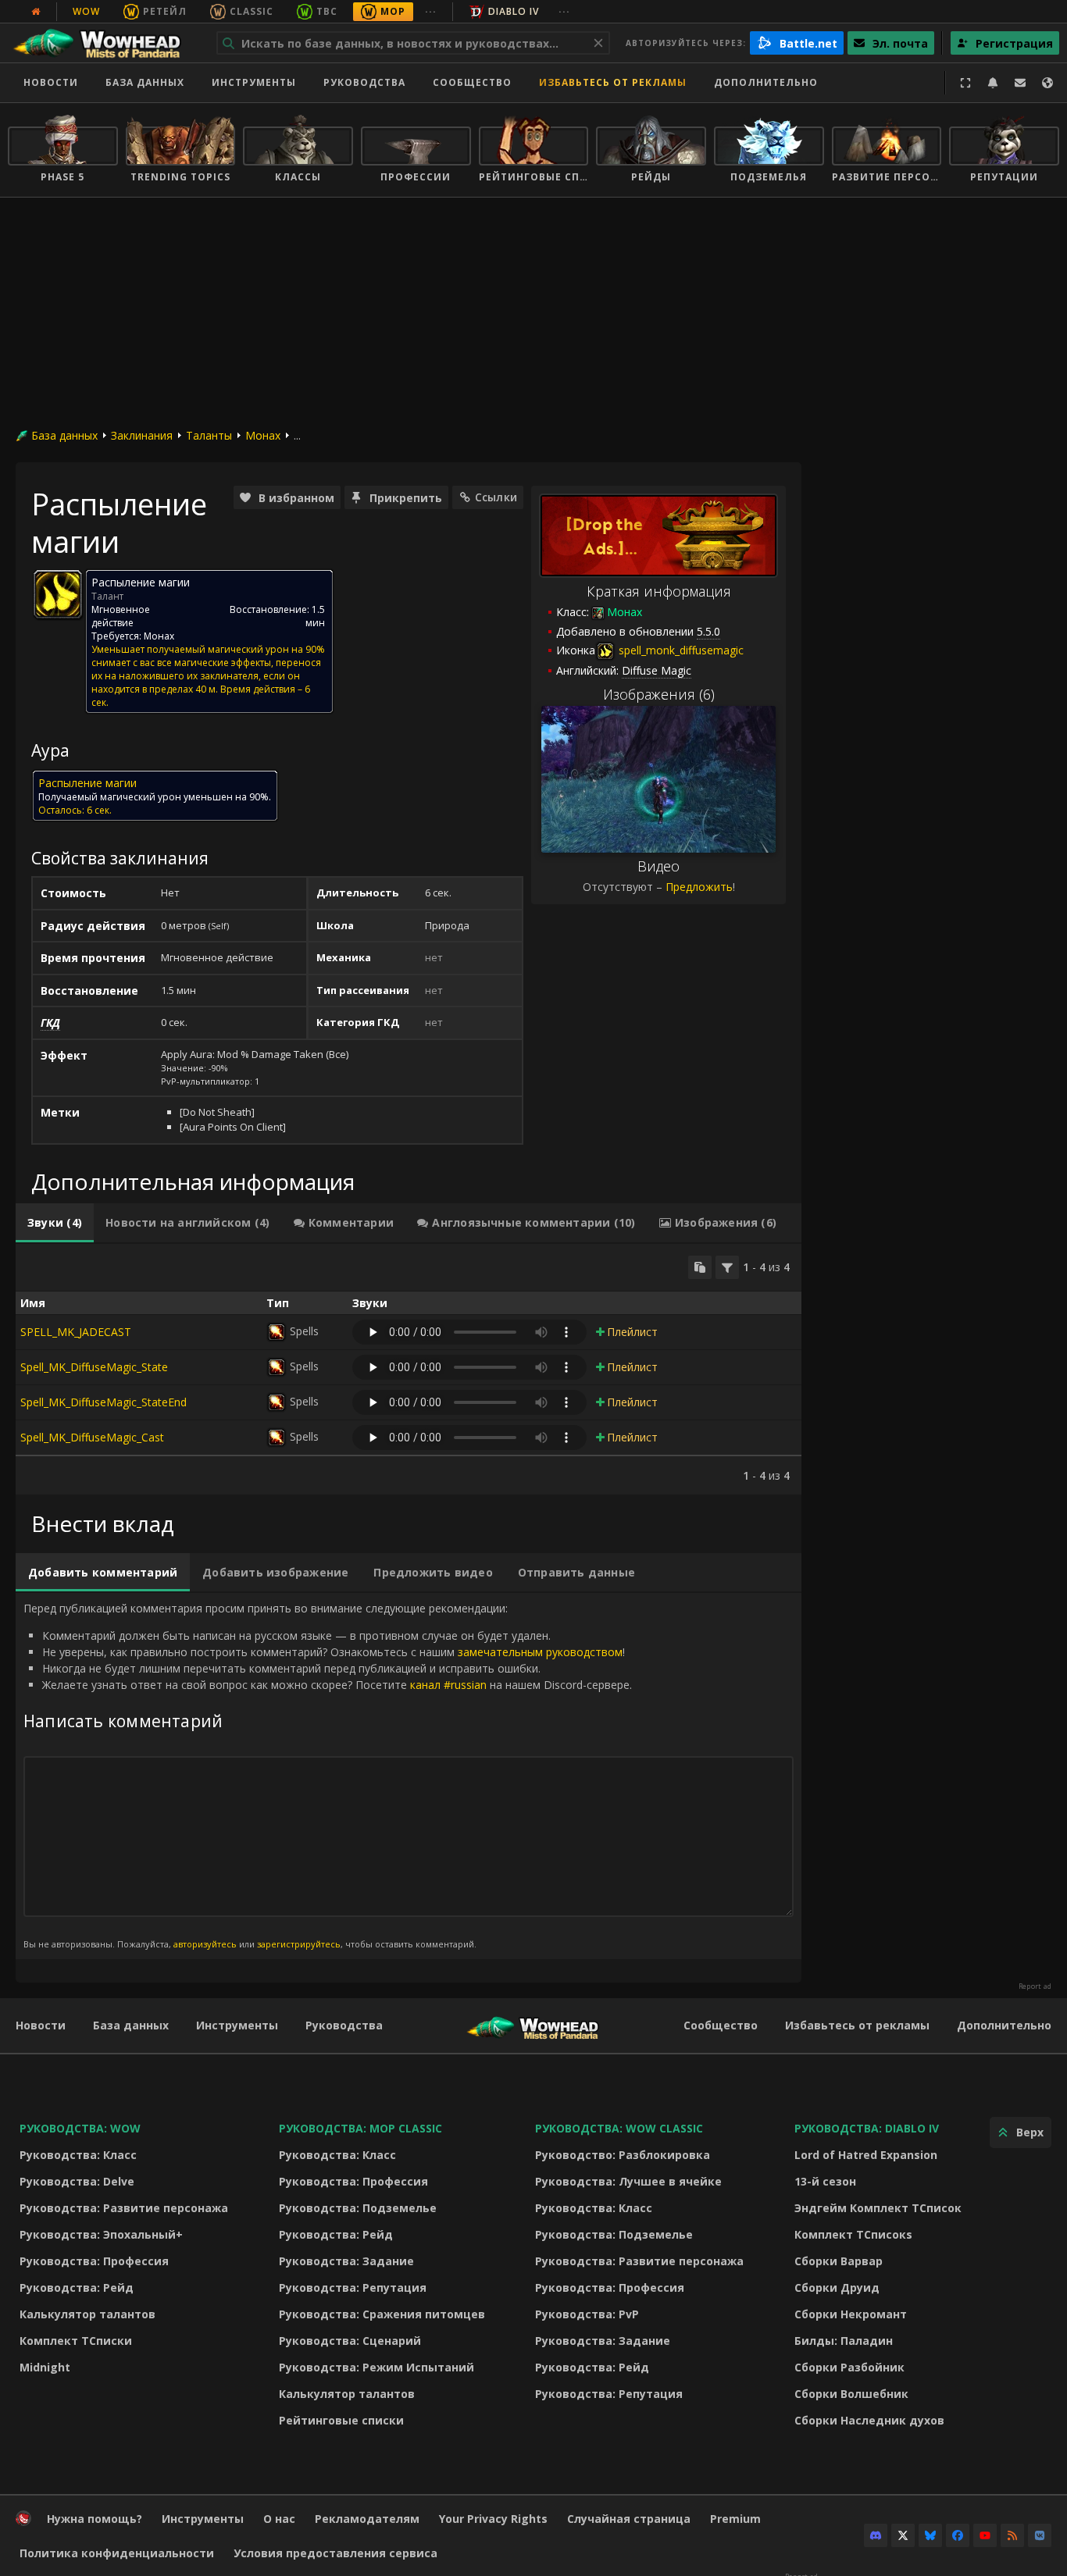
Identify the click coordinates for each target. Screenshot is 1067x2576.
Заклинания (142, 435)
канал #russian (448, 1685)
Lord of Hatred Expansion (866, 2155)
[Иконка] (58, 594)
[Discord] (876, 2535)
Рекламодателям (367, 2519)
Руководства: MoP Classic (360, 2128)
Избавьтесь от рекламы (613, 82)
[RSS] (1012, 2535)
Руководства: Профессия (94, 2261)
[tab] (55, 1223)
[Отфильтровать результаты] (727, 1267)
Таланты (209, 435)
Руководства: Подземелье (358, 2208)
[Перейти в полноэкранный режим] (965, 83)
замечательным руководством (540, 1652)
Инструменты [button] (254, 82)
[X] (903, 2535)
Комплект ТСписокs (853, 2234)
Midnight (45, 2367)
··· (431, 11)
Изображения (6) (659, 694)
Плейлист (632, 1332)
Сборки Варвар (839, 2261)
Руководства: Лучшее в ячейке (628, 2181)
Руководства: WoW (80, 2128)
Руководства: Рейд (77, 2287)
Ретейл (165, 11)
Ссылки (496, 497)
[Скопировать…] (700, 1267)
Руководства (364, 82)
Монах (263, 435)
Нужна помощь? (95, 2519)
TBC (327, 11)
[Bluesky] (930, 2535)
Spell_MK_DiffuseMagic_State (94, 1367)
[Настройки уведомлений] (993, 83)
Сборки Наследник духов (869, 2420)
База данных (145, 82)
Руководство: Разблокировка (623, 2155)
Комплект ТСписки (76, 2341)
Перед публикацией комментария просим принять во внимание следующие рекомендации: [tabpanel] (328, 1775)
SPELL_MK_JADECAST (76, 1332)
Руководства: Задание (346, 2261)
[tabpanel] (409, 1369)
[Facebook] (958, 2535)
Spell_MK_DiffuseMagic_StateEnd (103, 1402)
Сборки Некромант (851, 2314)
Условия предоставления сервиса (335, 2553)
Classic (252, 11)
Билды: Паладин (844, 2341)
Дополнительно (1004, 2025)
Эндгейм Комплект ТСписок (878, 2208)
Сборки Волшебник (851, 2394)
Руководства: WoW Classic (619, 2128)
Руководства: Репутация (353, 2287)
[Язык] (1047, 83)
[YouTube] (985, 2535)
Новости (51, 82)
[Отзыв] (1020, 83)
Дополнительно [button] (766, 82)
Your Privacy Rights (493, 2519)
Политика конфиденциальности (117, 2553)
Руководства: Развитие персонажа (124, 2208)
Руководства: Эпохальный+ (101, 2234)
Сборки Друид (837, 2287)
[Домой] (104, 43)
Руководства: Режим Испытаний (376, 2367)
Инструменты (237, 2025)
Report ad (1035, 1986)
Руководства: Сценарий (350, 2341)
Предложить (699, 887)
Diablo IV (514, 11)
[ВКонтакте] (1040, 2535)
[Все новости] (36, 12)
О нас (279, 2519)
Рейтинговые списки (341, 2420)
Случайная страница (629, 2519)
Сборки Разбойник (849, 2367)
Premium (735, 2519)
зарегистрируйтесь (299, 1944)
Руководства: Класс (78, 2155)
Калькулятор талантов (87, 2314)
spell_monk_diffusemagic (680, 650)
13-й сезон (825, 2181)
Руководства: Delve (77, 2181)
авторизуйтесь (205, 1944)
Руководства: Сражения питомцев (382, 2314)
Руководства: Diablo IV (867, 2128)
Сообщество (472, 82)
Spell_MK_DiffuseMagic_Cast (92, 1437)
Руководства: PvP (587, 2314)
